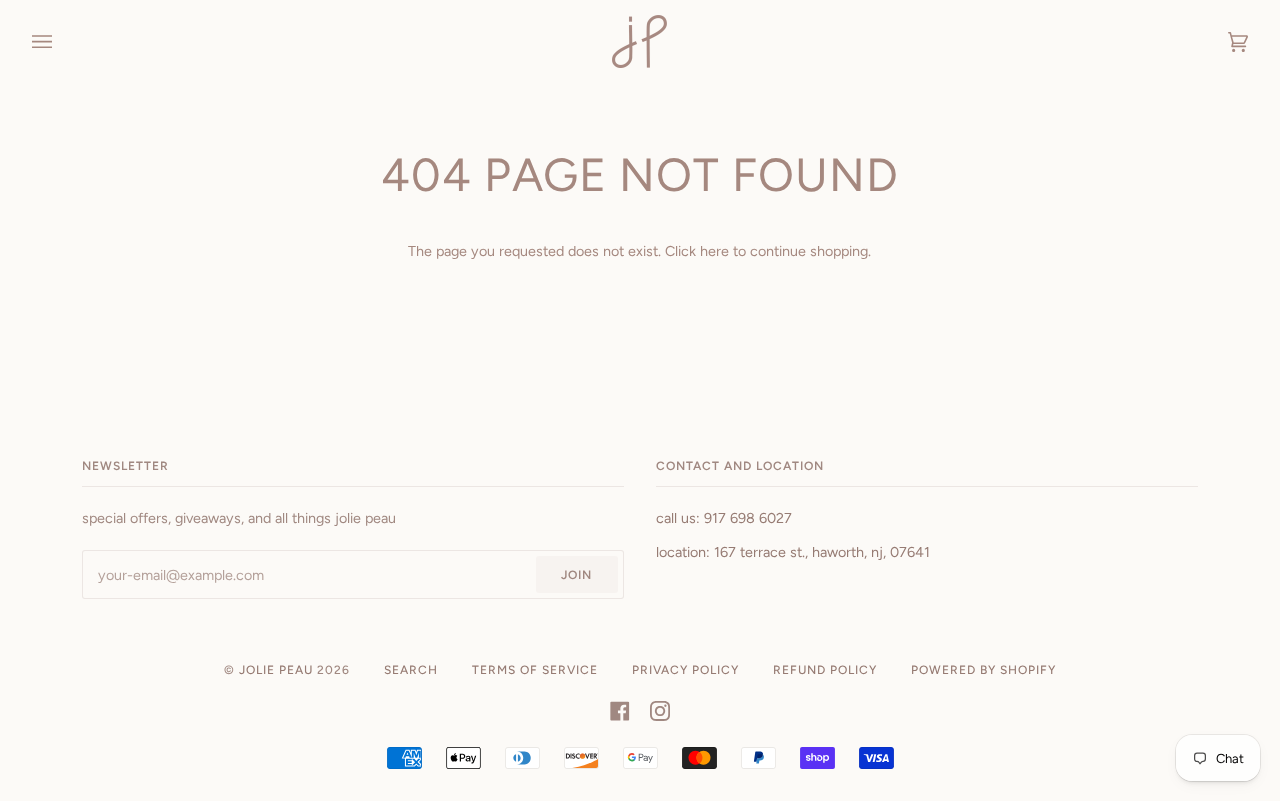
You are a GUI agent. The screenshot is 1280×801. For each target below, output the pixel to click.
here (714, 251)
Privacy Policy (685, 670)
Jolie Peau (276, 670)
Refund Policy (825, 670)
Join (576, 575)
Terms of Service (535, 670)
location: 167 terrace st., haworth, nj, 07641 (793, 552)
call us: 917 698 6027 (724, 518)
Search (411, 670)
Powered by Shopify (983, 670)
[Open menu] (62, 41)
